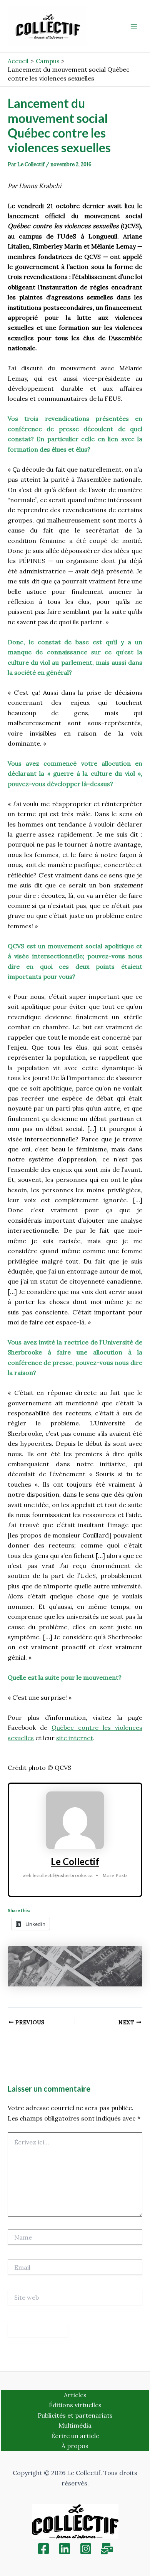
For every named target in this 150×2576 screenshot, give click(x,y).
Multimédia (75, 2425)
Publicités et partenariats (75, 2415)
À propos (75, 2446)
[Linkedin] (65, 2549)
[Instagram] (86, 2549)
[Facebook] (43, 2549)
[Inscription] (107, 2549)
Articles (75, 2395)
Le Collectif (75, 1861)
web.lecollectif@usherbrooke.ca (57, 1875)
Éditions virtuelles (75, 2405)
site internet (75, 1738)
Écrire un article (75, 2436)
